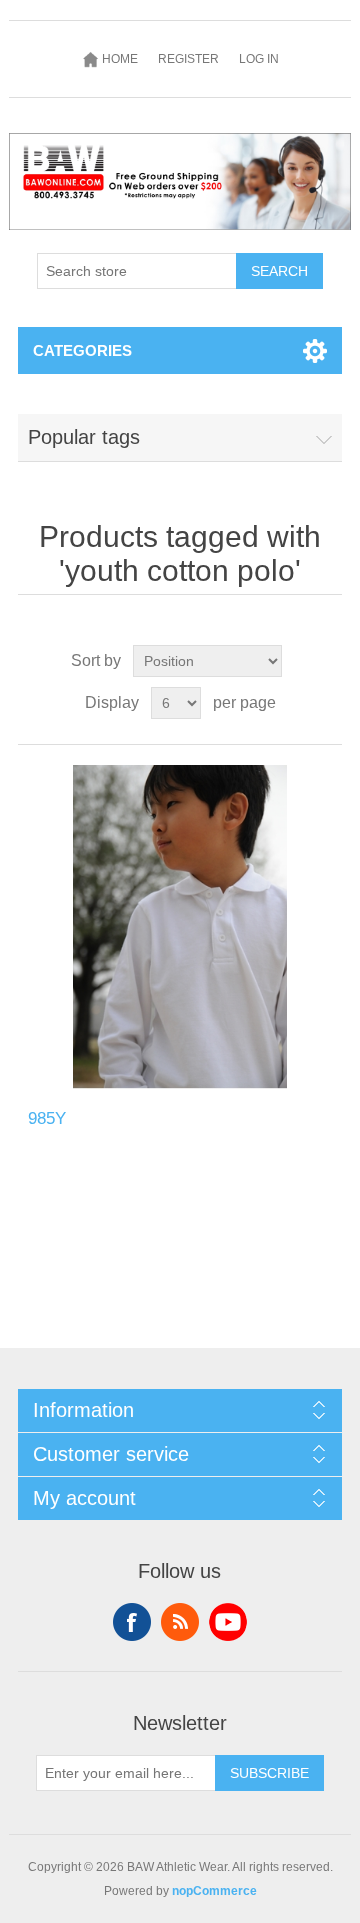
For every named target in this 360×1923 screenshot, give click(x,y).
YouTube (228, 1622)
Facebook (132, 1622)
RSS (180, 1622)
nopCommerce (214, 1891)
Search (279, 271)
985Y (47, 1118)
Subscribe (269, 1773)
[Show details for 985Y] (180, 927)
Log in (259, 59)
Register (188, 59)
